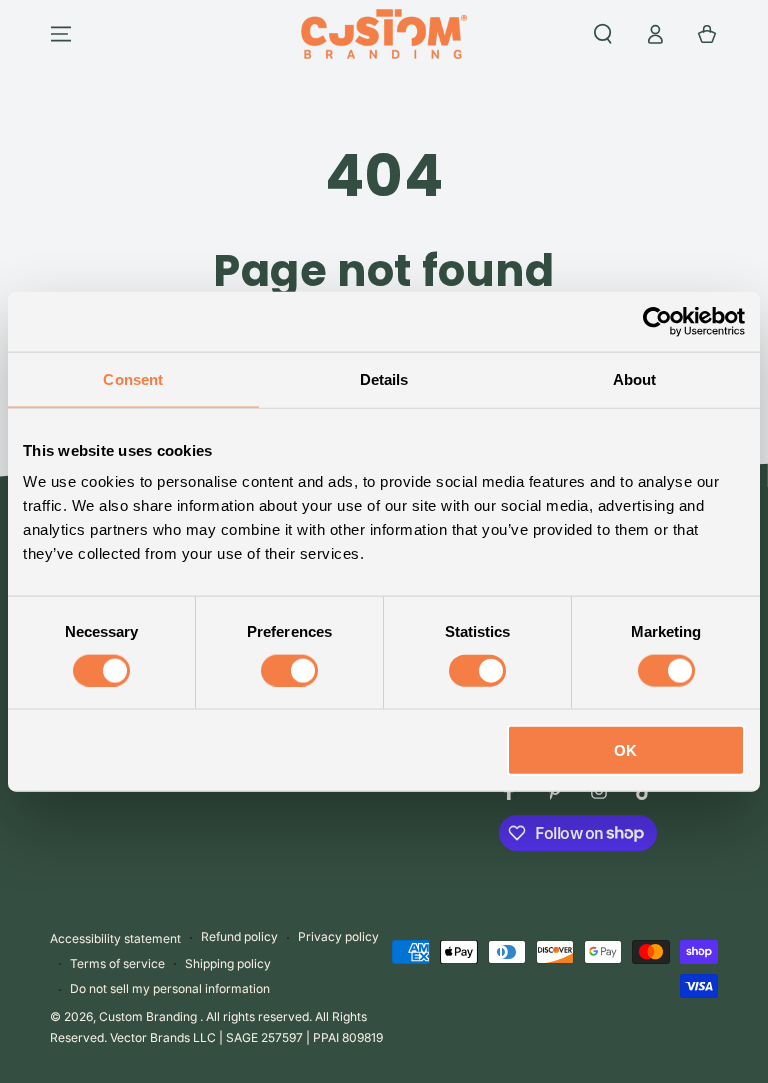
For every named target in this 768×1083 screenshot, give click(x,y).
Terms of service (117, 963)
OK (625, 750)
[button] (603, 34)
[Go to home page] (383, 34)
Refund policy (239, 936)
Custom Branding (149, 1016)
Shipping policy (228, 963)
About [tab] (635, 378)
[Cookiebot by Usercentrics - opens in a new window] (657, 321)
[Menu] (61, 34)
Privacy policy (338, 936)
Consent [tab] (133, 378)
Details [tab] (384, 378)
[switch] (289, 670)
